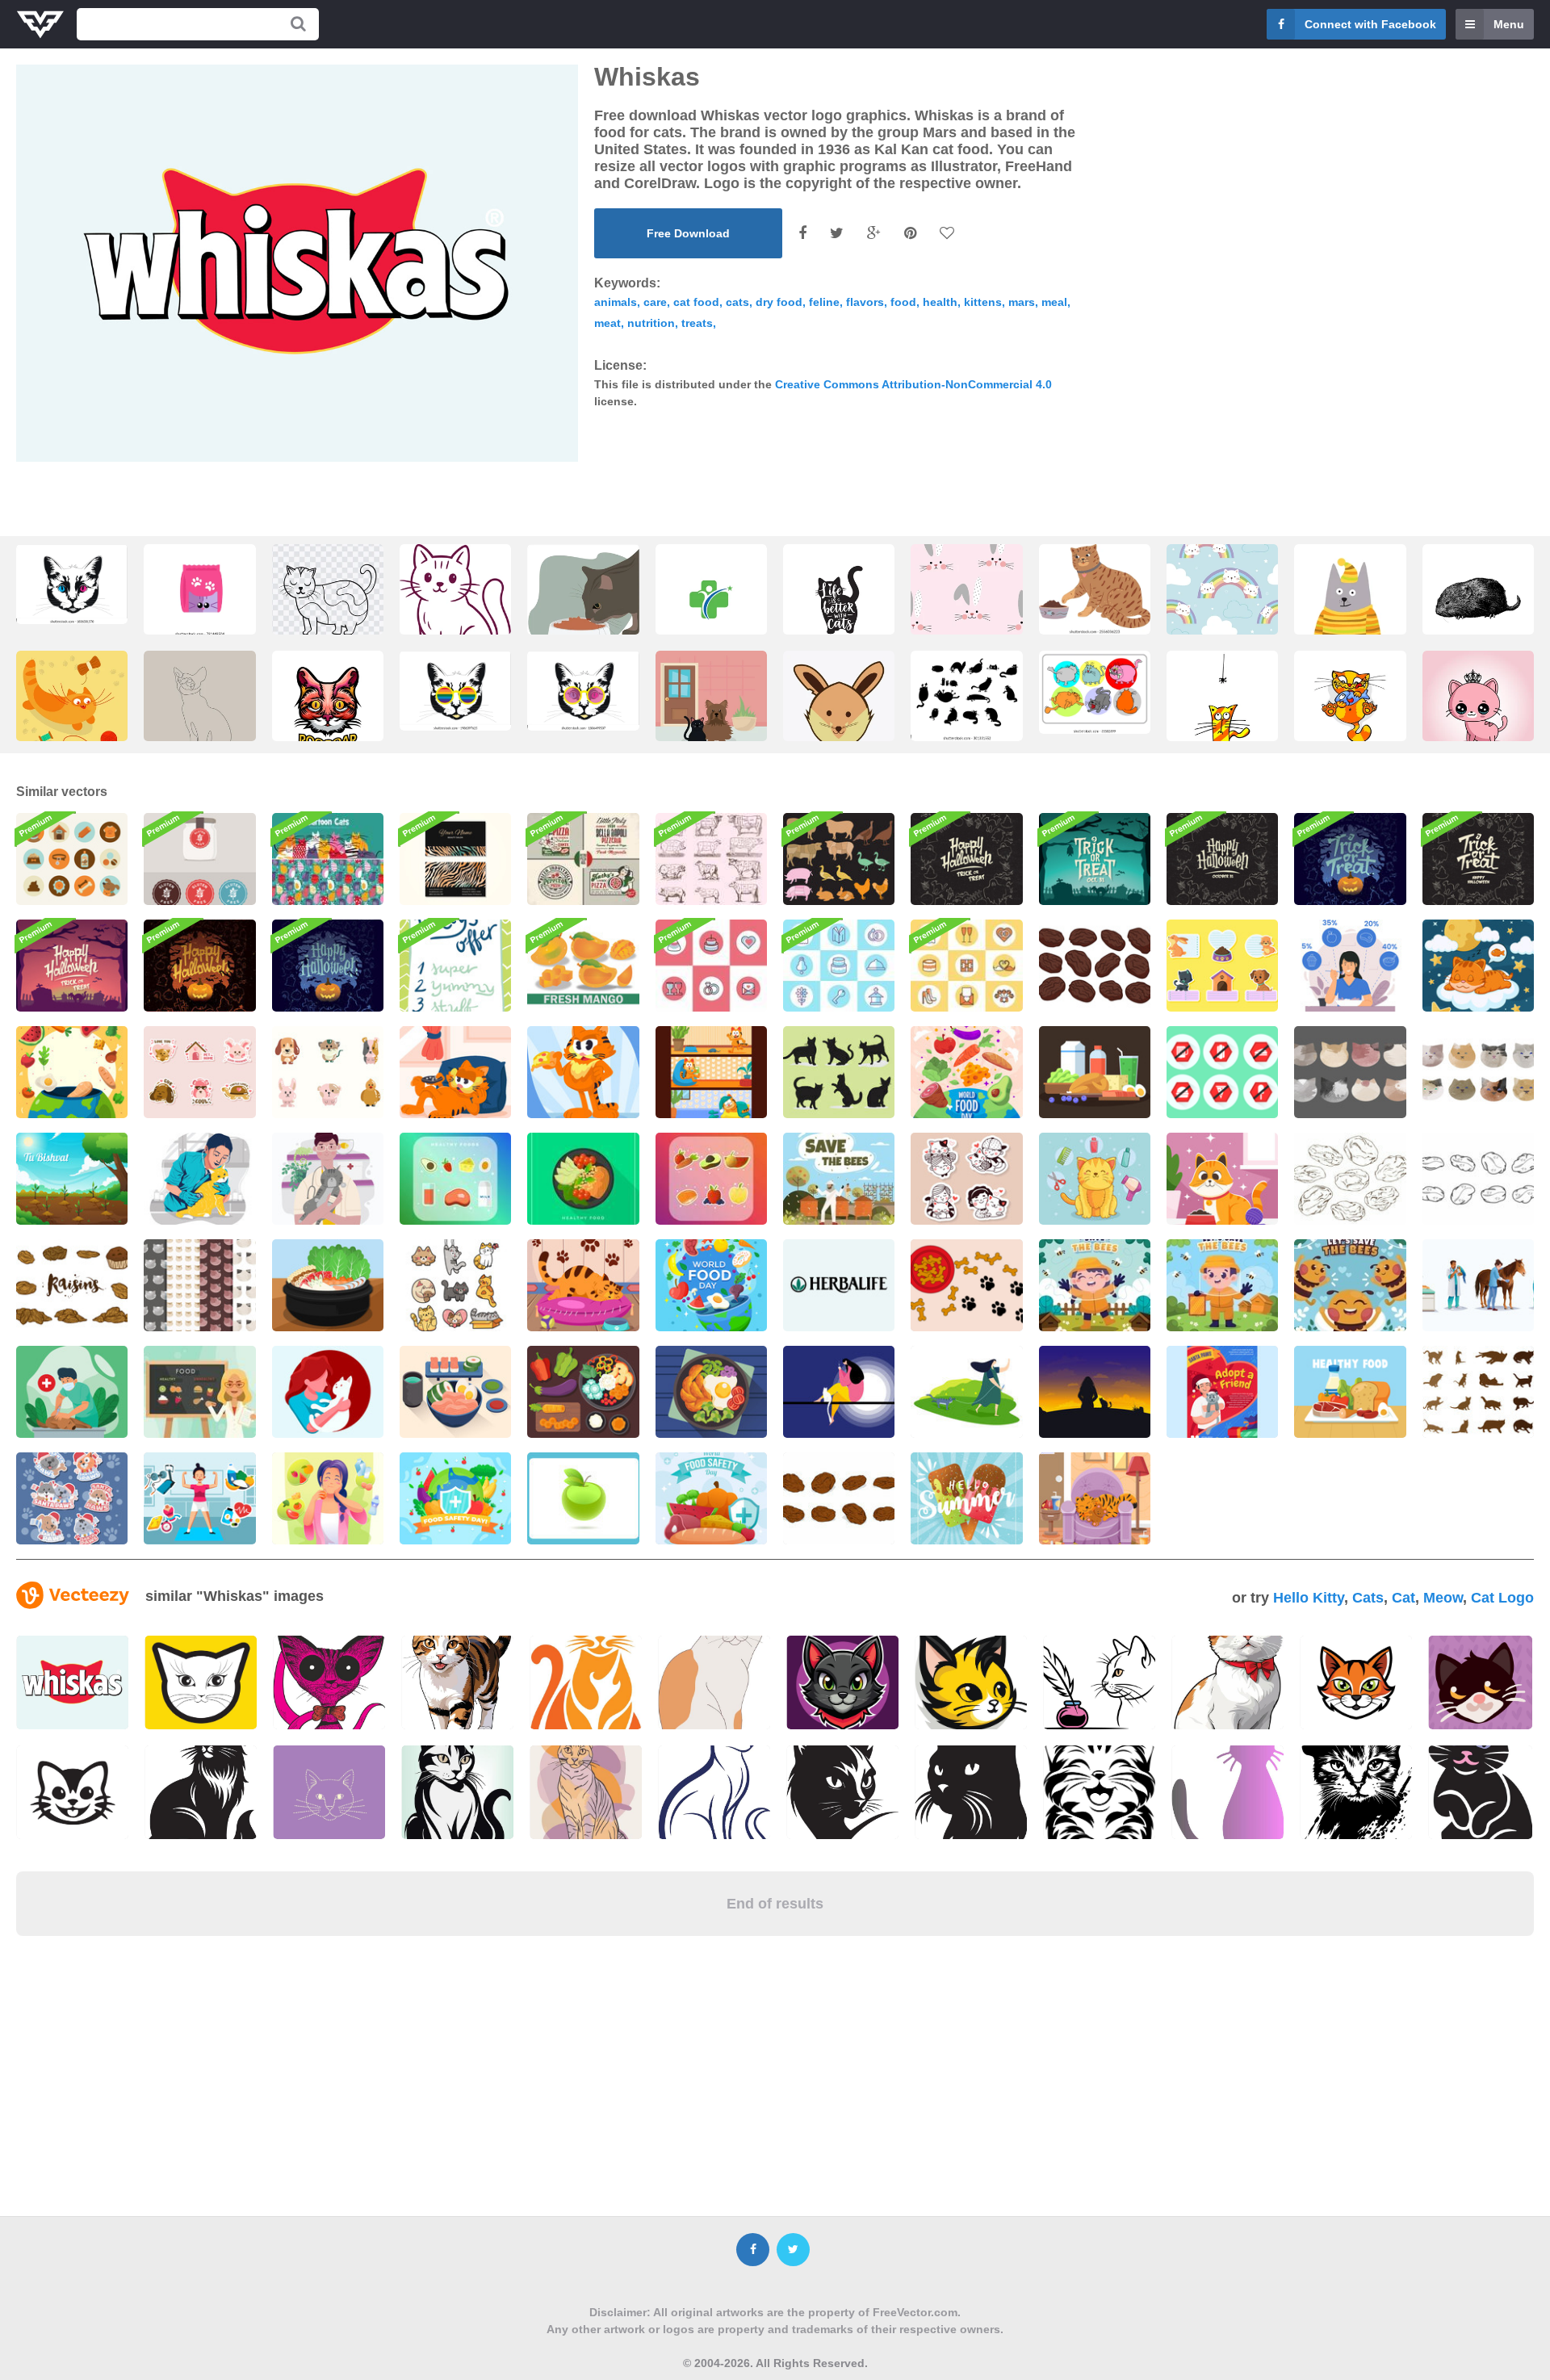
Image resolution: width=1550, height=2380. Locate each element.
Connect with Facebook (1370, 24)
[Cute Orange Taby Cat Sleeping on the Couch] (1095, 1498)
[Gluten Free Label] (199, 859)
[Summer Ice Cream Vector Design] (966, 1498)
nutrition (651, 323)
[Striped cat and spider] (1222, 711)
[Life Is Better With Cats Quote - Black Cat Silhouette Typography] (711, 604)
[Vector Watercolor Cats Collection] (1350, 1072)
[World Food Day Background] (72, 1072)
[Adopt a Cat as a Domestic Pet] (1222, 1179)
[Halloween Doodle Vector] (966, 859)
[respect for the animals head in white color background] (839, 719)
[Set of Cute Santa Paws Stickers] (72, 1498)
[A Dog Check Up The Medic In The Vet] (72, 1392)
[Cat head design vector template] (328, 711)
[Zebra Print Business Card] (455, 859)
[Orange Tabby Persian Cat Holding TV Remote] (455, 1072)
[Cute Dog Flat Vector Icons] (72, 859)
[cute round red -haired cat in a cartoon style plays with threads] (72, 711)
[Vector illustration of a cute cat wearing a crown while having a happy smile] (1478, 711)
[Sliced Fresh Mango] (583, 966)
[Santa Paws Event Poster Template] (1222, 1392)
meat (607, 323)
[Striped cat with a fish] (1350, 711)
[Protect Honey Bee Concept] (1222, 1285)
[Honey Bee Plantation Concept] (839, 1179)
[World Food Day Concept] (966, 1072)
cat (1403, 1598)
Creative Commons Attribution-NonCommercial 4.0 (913, 384)
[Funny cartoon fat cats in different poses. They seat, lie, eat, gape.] (1095, 692)
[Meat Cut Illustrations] (839, 859)
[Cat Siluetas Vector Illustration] (839, 1072)
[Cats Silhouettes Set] (1478, 1392)
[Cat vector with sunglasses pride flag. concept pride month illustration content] (455, 691)
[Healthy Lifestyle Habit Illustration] (199, 1498)
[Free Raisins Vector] (1095, 966)
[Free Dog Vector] (966, 1285)
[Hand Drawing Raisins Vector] (839, 1498)
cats (737, 302)
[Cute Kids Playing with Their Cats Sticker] (966, 1179)
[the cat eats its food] (583, 604)
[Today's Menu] (455, 966)
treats (697, 323)
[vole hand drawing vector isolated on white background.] (1478, 604)
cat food (696, 302)
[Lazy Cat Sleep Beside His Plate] (583, 1285)
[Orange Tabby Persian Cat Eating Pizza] (583, 1072)
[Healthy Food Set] (1350, 1392)
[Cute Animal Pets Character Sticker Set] (199, 1072)
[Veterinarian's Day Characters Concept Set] (1478, 1285)
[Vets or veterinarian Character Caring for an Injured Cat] (328, 1179)
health (940, 302)
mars (1022, 302)
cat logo (1502, 1598)
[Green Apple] (583, 1498)
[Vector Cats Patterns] (199, 1285)
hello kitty (1309, 1598)
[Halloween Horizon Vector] (72, 966)
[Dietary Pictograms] (1222, 1072)
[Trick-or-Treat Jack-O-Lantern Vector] (1350, 859)
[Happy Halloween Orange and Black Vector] (199, 966)
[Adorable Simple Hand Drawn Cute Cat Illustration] (455, 614)
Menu (1509, 24)
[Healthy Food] (455, 1392)
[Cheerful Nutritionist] (199, 1392)
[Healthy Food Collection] (455, 1179)
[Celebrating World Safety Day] (455, 1498)
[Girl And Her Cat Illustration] (328, 1392)
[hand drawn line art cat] (199, 711)
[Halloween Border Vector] (1222, 859)
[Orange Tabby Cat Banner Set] (711, 1072)
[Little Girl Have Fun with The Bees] (1095, 1285)
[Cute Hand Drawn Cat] (455, 1285)
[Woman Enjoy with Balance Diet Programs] (328, 1498)
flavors (865, 302)
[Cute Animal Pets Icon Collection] (328, 1072)
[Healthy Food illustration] (1095, 1072)
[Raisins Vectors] (72, 1285)
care (655, 302)
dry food (779, 302)
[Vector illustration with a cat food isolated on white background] (199, 591)
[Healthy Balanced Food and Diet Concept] (1350, 966)
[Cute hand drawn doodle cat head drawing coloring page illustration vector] (328, 604)
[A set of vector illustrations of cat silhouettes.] (966, 696)
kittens (983, 302)
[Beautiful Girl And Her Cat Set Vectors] (839, 1392)
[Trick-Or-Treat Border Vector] (1478, 859)
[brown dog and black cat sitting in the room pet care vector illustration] (711, 711)
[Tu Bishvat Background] (72, 1179)
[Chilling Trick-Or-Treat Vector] (1095, 859)
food (903, 302)
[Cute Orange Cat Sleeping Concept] (1478, 966)
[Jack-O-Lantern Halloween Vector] (328, 966)
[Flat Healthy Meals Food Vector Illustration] (583, 1179)
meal (1054, 302)
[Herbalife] (839, 1285)
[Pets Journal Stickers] (1222, 966)
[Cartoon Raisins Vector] (1478, 1179)
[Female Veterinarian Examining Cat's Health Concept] (199, 1179)
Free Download (688, 233)
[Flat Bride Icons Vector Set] (711, 966)
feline (824, 302)
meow (1443, 1598)
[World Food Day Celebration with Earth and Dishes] (711, 1285)
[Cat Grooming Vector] (1095, 1179)
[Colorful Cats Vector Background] (328, 859)
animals (616, 302)
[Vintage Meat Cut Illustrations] (711, 859)
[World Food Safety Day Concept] (711, 1498)
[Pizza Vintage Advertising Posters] (583, 859)
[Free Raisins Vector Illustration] (1350, 1179)
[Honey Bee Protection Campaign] (1350, 1285)
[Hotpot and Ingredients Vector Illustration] (328, 1285)
